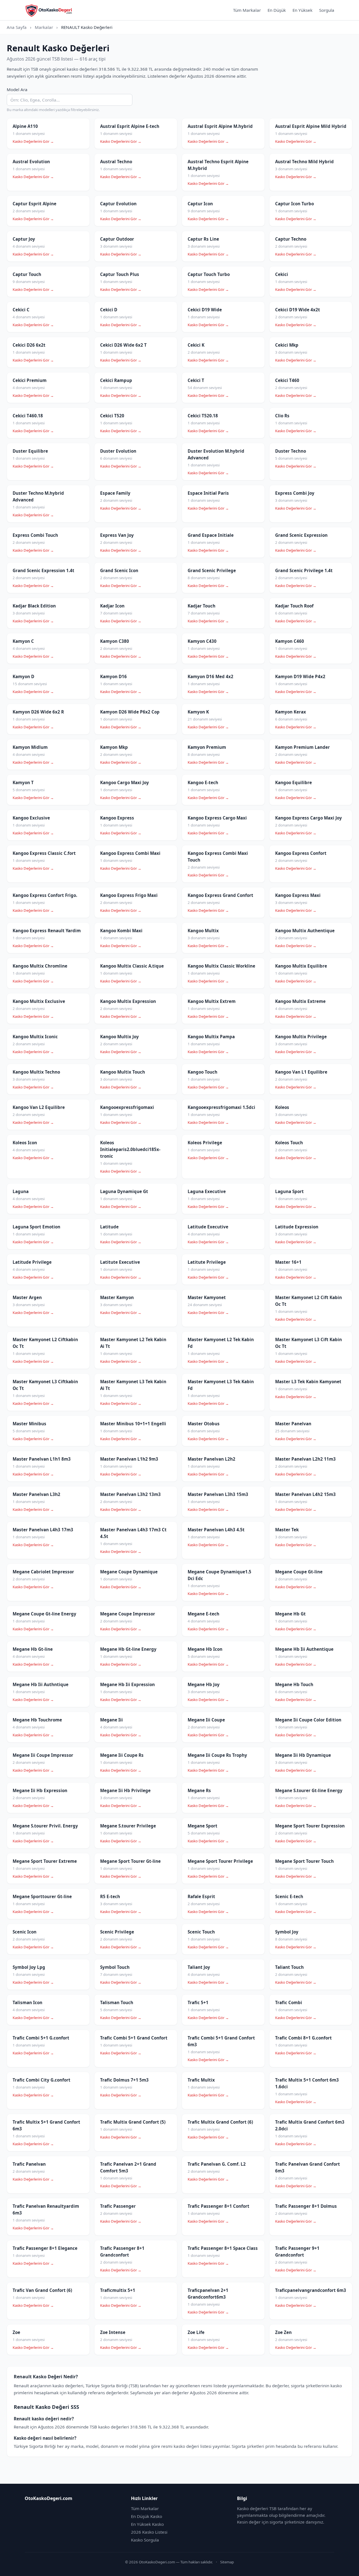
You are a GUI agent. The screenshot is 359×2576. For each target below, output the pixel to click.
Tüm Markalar (247, 10)
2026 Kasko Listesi (149, 2532)
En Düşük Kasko (147, 2516)
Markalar (44, 27)
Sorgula (327, 10)
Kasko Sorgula (145, 2540)
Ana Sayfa (17, 27)
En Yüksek (302, 10)
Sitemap (227, 2562)
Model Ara (17, 89)
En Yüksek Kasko (147, 2524)
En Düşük (277, 10)
